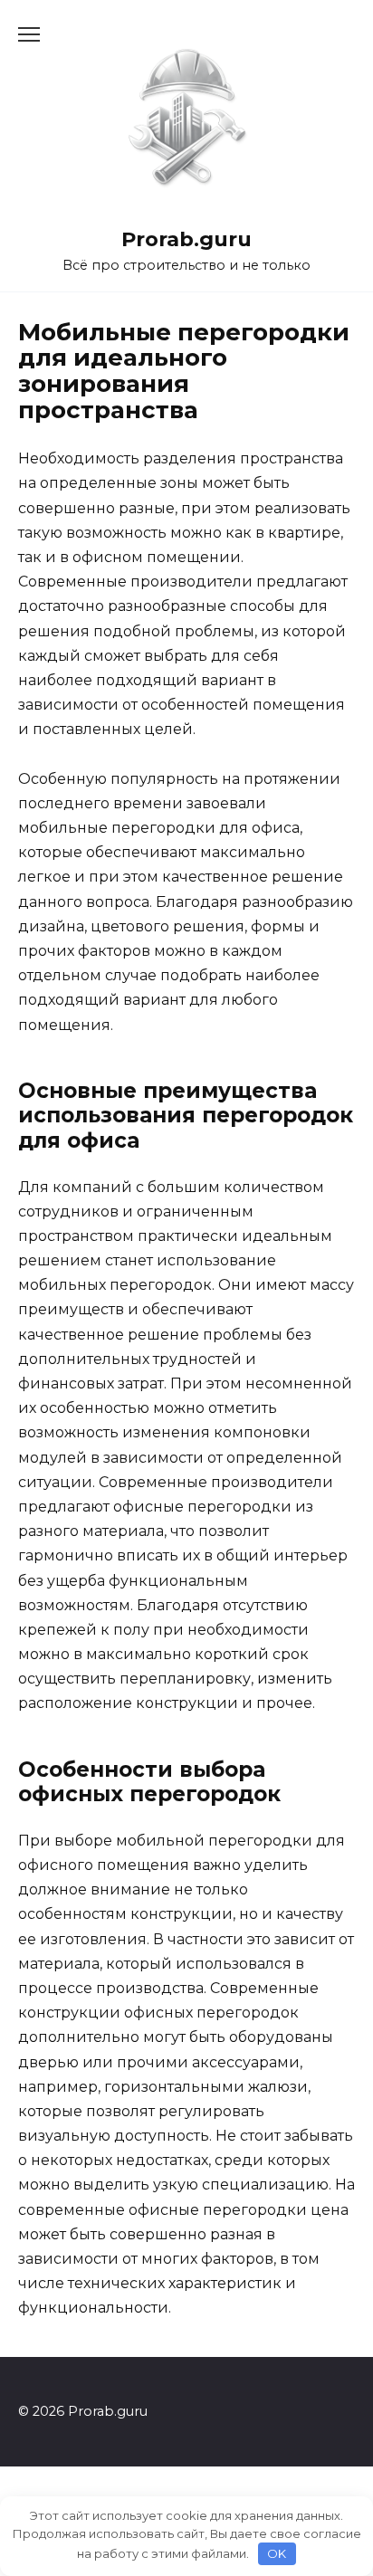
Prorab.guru (186, 239)
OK (277, 2553)
